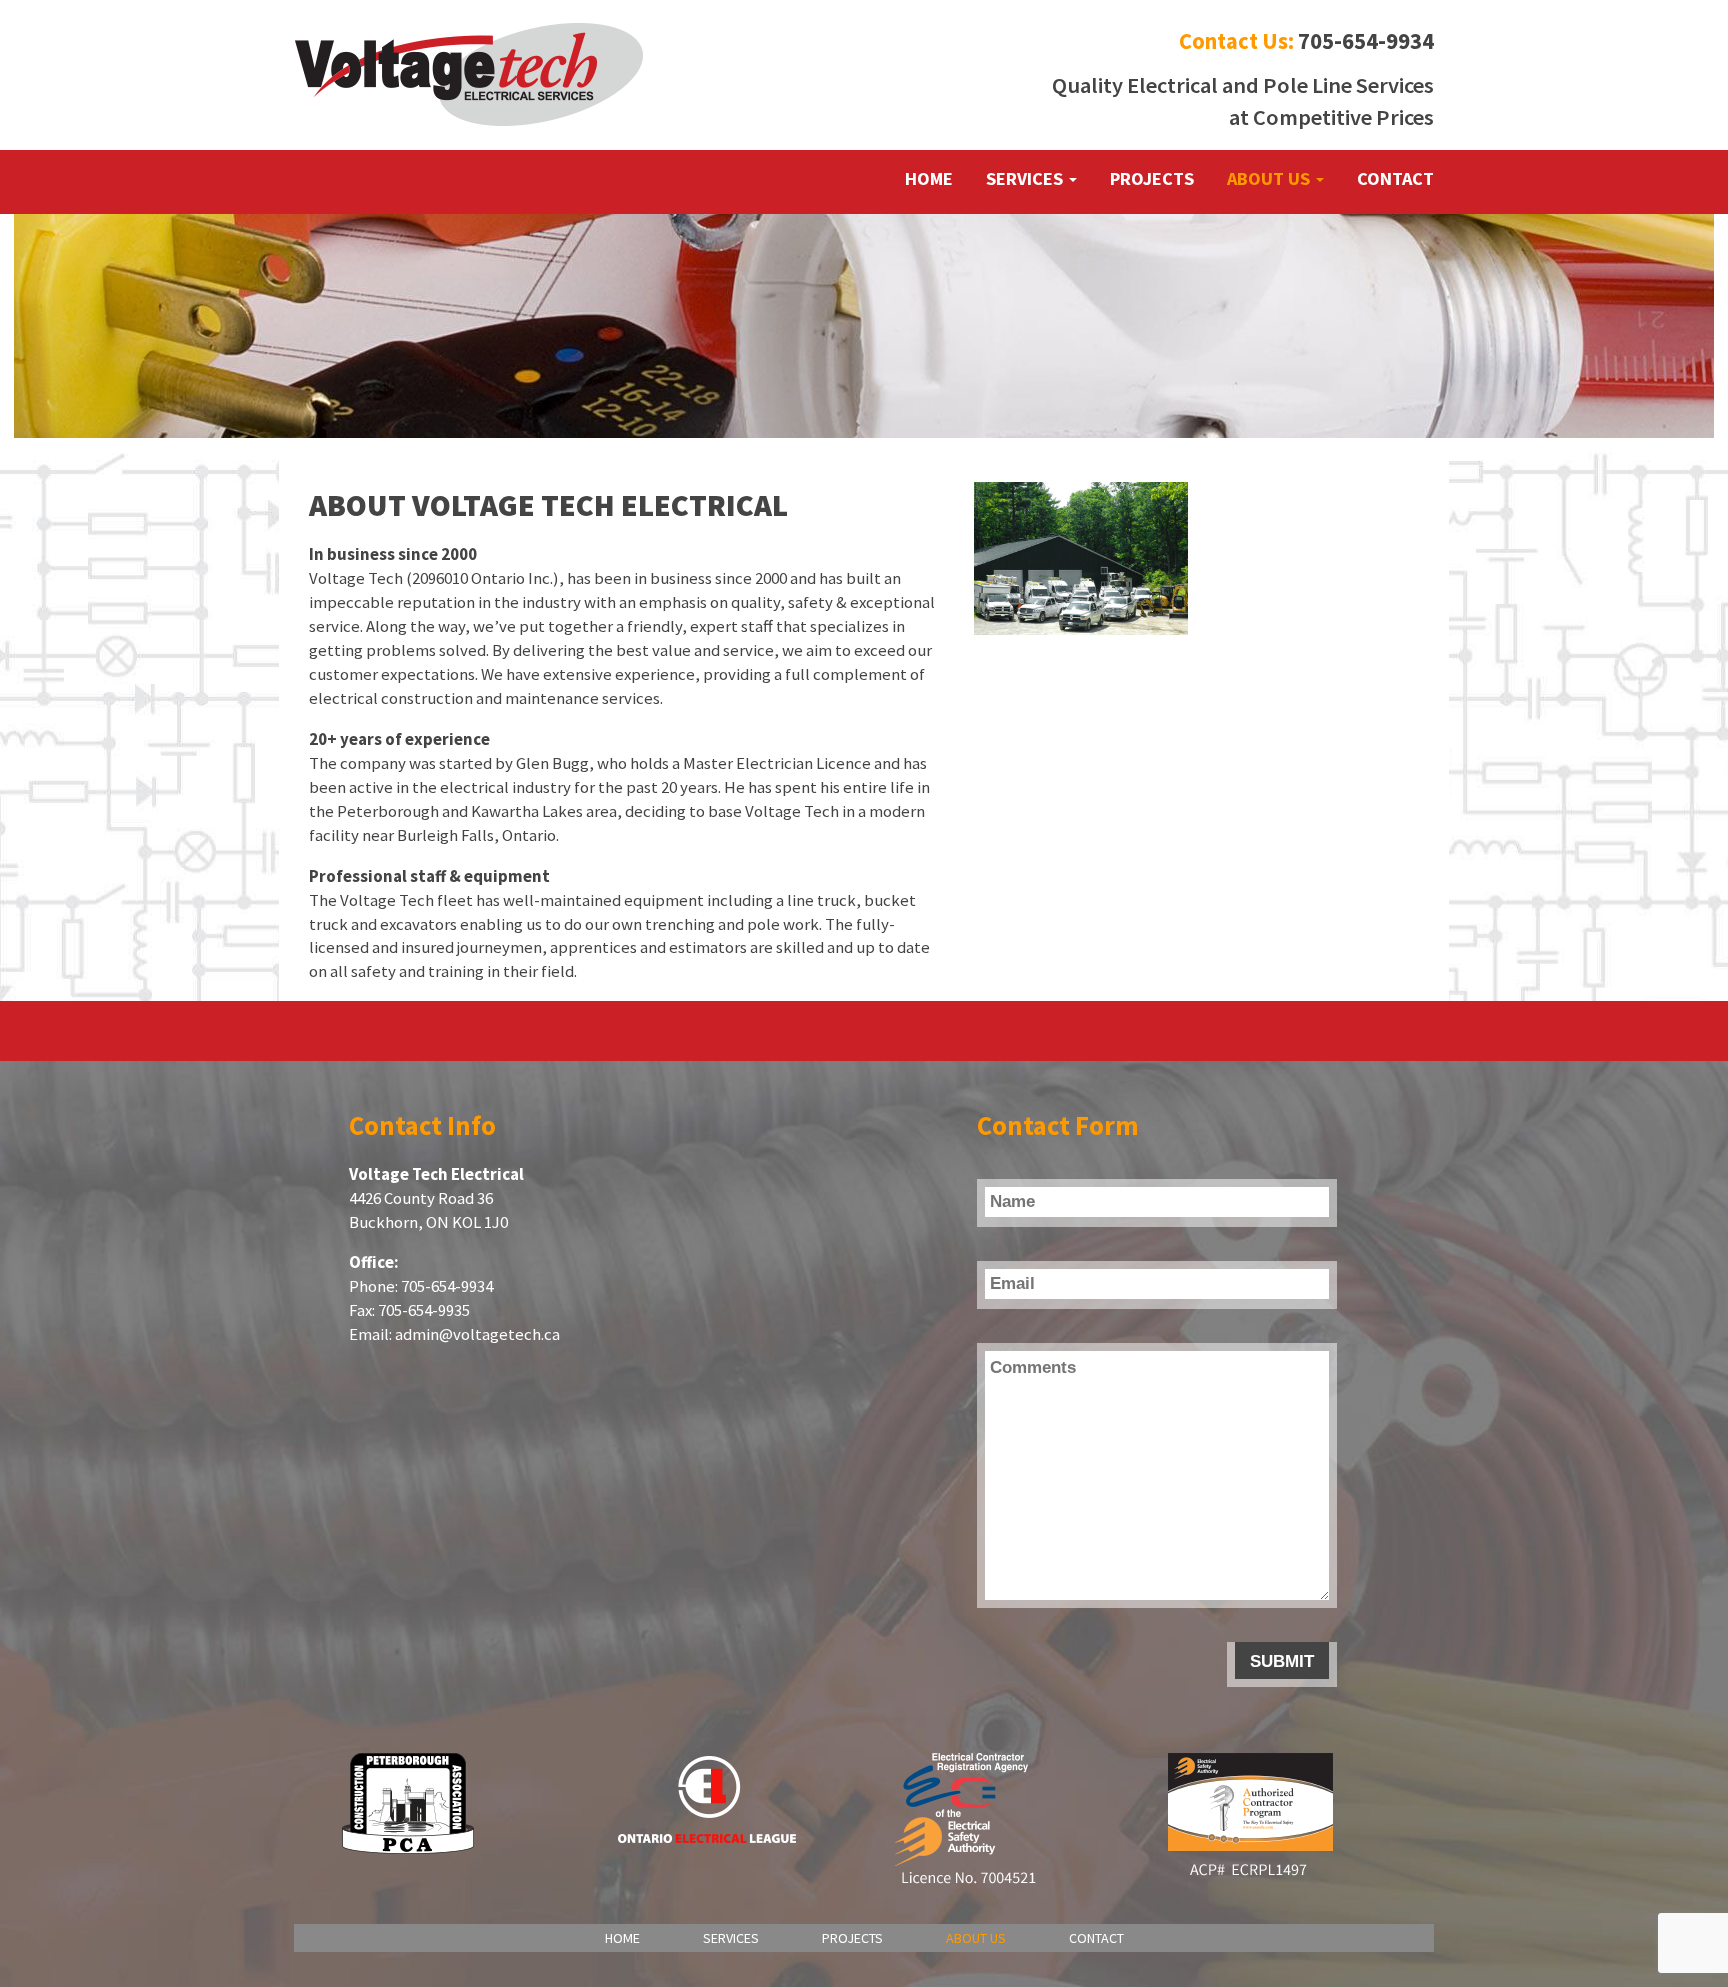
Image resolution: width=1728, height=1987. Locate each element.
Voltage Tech (469, 75)
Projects (1152, 178)
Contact (1395, 178)
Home (929, 178)
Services (1026, 178)
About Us (1270, 178)
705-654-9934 (1366, 41)
